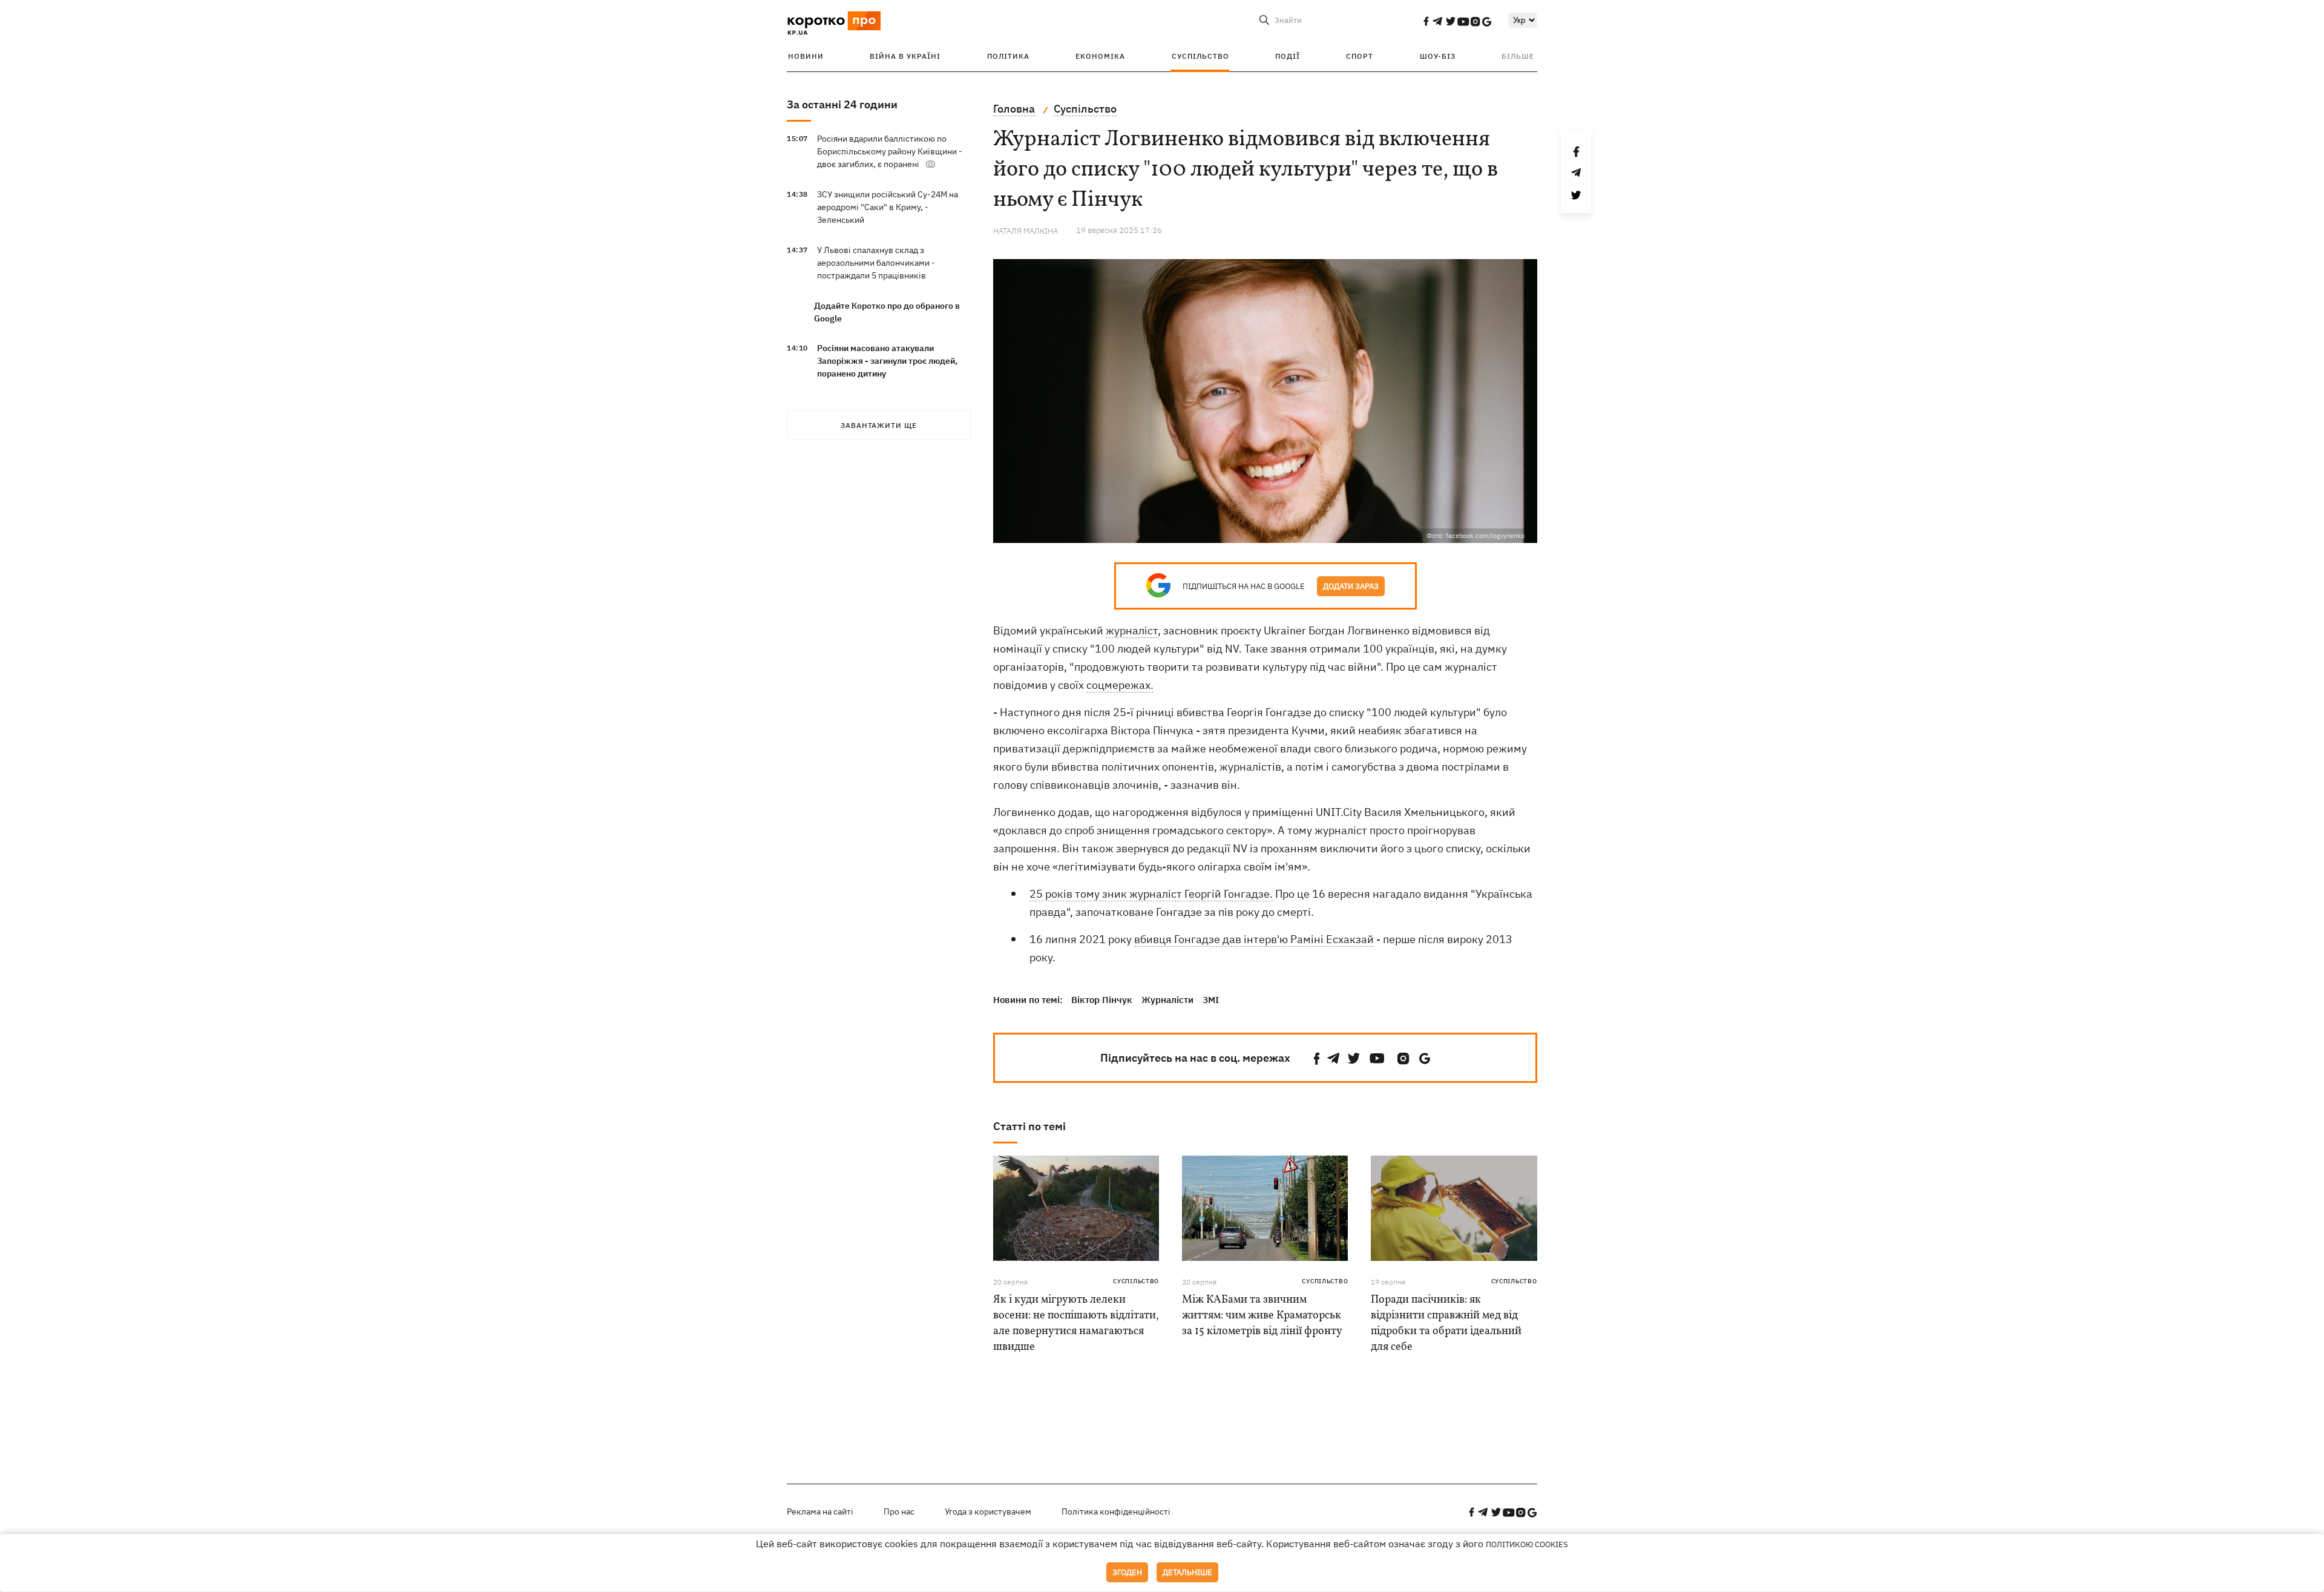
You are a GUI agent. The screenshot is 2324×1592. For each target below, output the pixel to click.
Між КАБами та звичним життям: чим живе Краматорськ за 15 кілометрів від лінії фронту (1262, 1316)
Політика (1008, 56)
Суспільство (1200, 56)
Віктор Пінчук (1102, 1000)
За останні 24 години (842, 104)
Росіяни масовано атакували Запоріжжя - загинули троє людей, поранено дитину (887, 361)
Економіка (1100, 56)
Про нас (899, 1511)
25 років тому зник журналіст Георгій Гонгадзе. (1151, 894)
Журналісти (1167, 1000)
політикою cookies (1527, 1544)
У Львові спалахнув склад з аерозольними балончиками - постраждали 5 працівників (876, 263)
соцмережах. (1120, 685)
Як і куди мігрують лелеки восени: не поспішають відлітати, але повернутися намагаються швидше (1076, 1324)
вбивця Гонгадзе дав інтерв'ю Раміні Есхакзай (1254, 939)
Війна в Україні (905, 56)
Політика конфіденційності (1116, 1511)
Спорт (1360, 56)
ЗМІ (1211, 1000)
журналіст (1132, 630)
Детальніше (1187, 1572)
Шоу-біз (1438, 56)
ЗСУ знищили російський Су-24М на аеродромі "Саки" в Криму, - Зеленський (888, 207)
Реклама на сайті (820, 1511)
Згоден (1127, 1572)
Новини (806, 56)
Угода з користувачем (988, 1511)
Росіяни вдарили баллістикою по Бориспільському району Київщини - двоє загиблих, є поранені (890, 151)
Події (1288, 56)
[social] (1426, 21)
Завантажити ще (879, 425)
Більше (1518, 56)
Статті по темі (1029, 1126)
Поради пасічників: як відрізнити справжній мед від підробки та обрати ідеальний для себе (1446, 1324)
